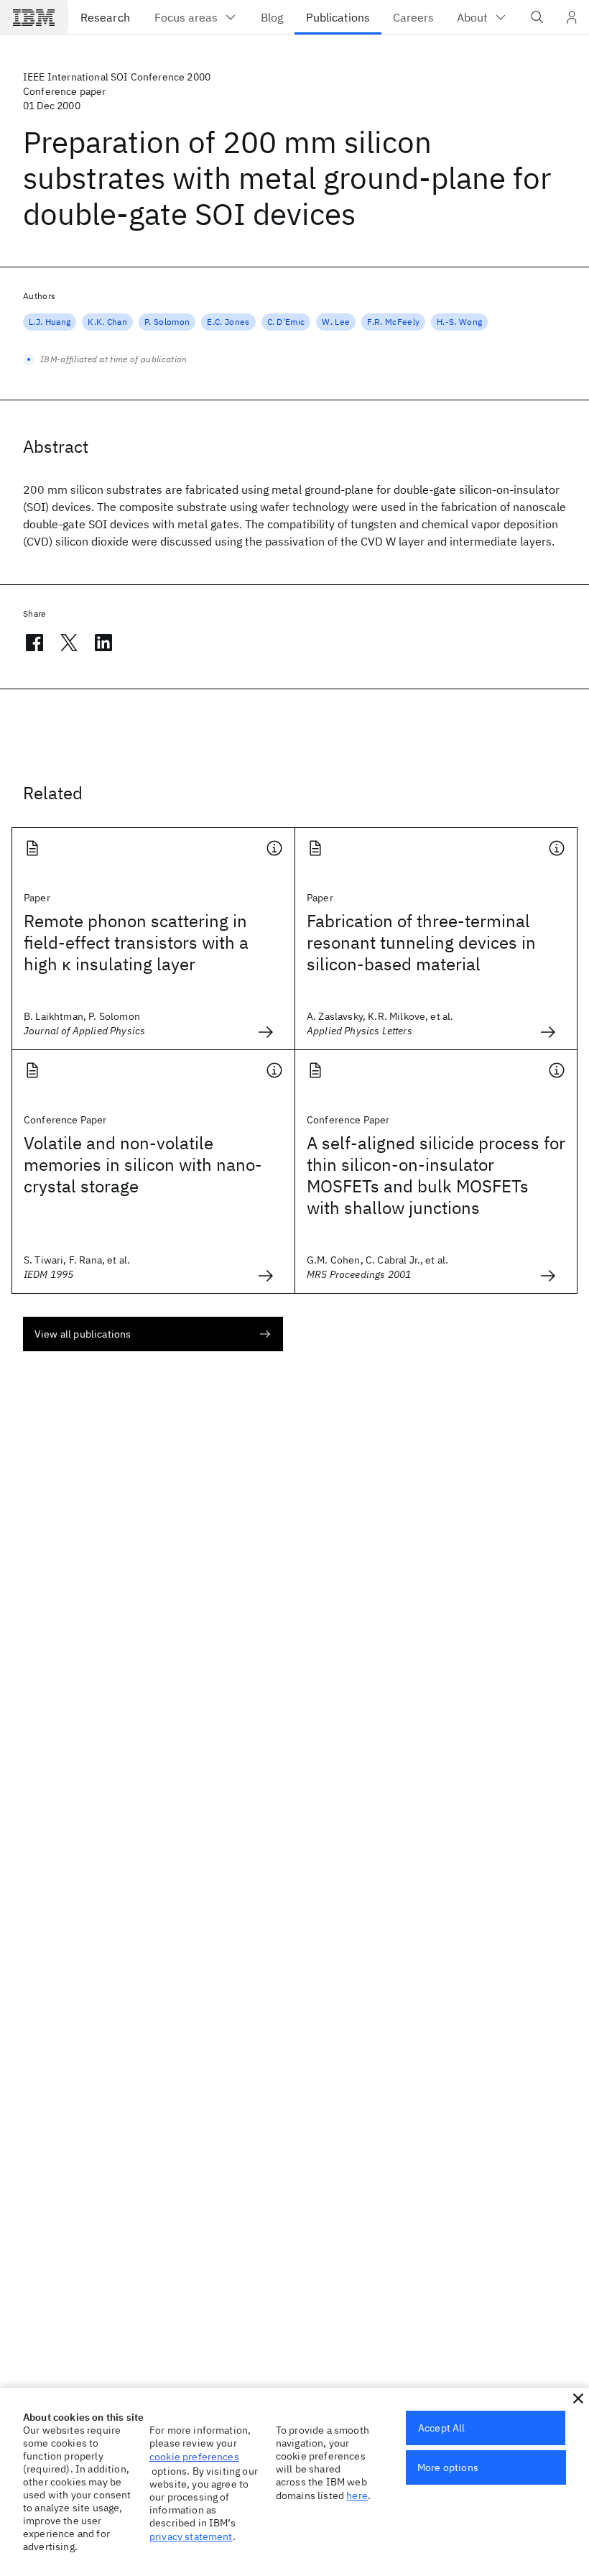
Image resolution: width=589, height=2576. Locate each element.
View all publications (83, 1334)
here (357, 2495)
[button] (578, 2398)
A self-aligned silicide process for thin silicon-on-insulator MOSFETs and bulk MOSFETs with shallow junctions (436, 1175)
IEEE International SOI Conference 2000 (117, 77)
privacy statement (191, 2536)
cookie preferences (194, 2457)
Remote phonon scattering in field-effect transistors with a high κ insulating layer (136, 942)
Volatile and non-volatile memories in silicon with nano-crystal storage (143, 1164)
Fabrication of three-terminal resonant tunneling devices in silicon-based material (421, 942)
